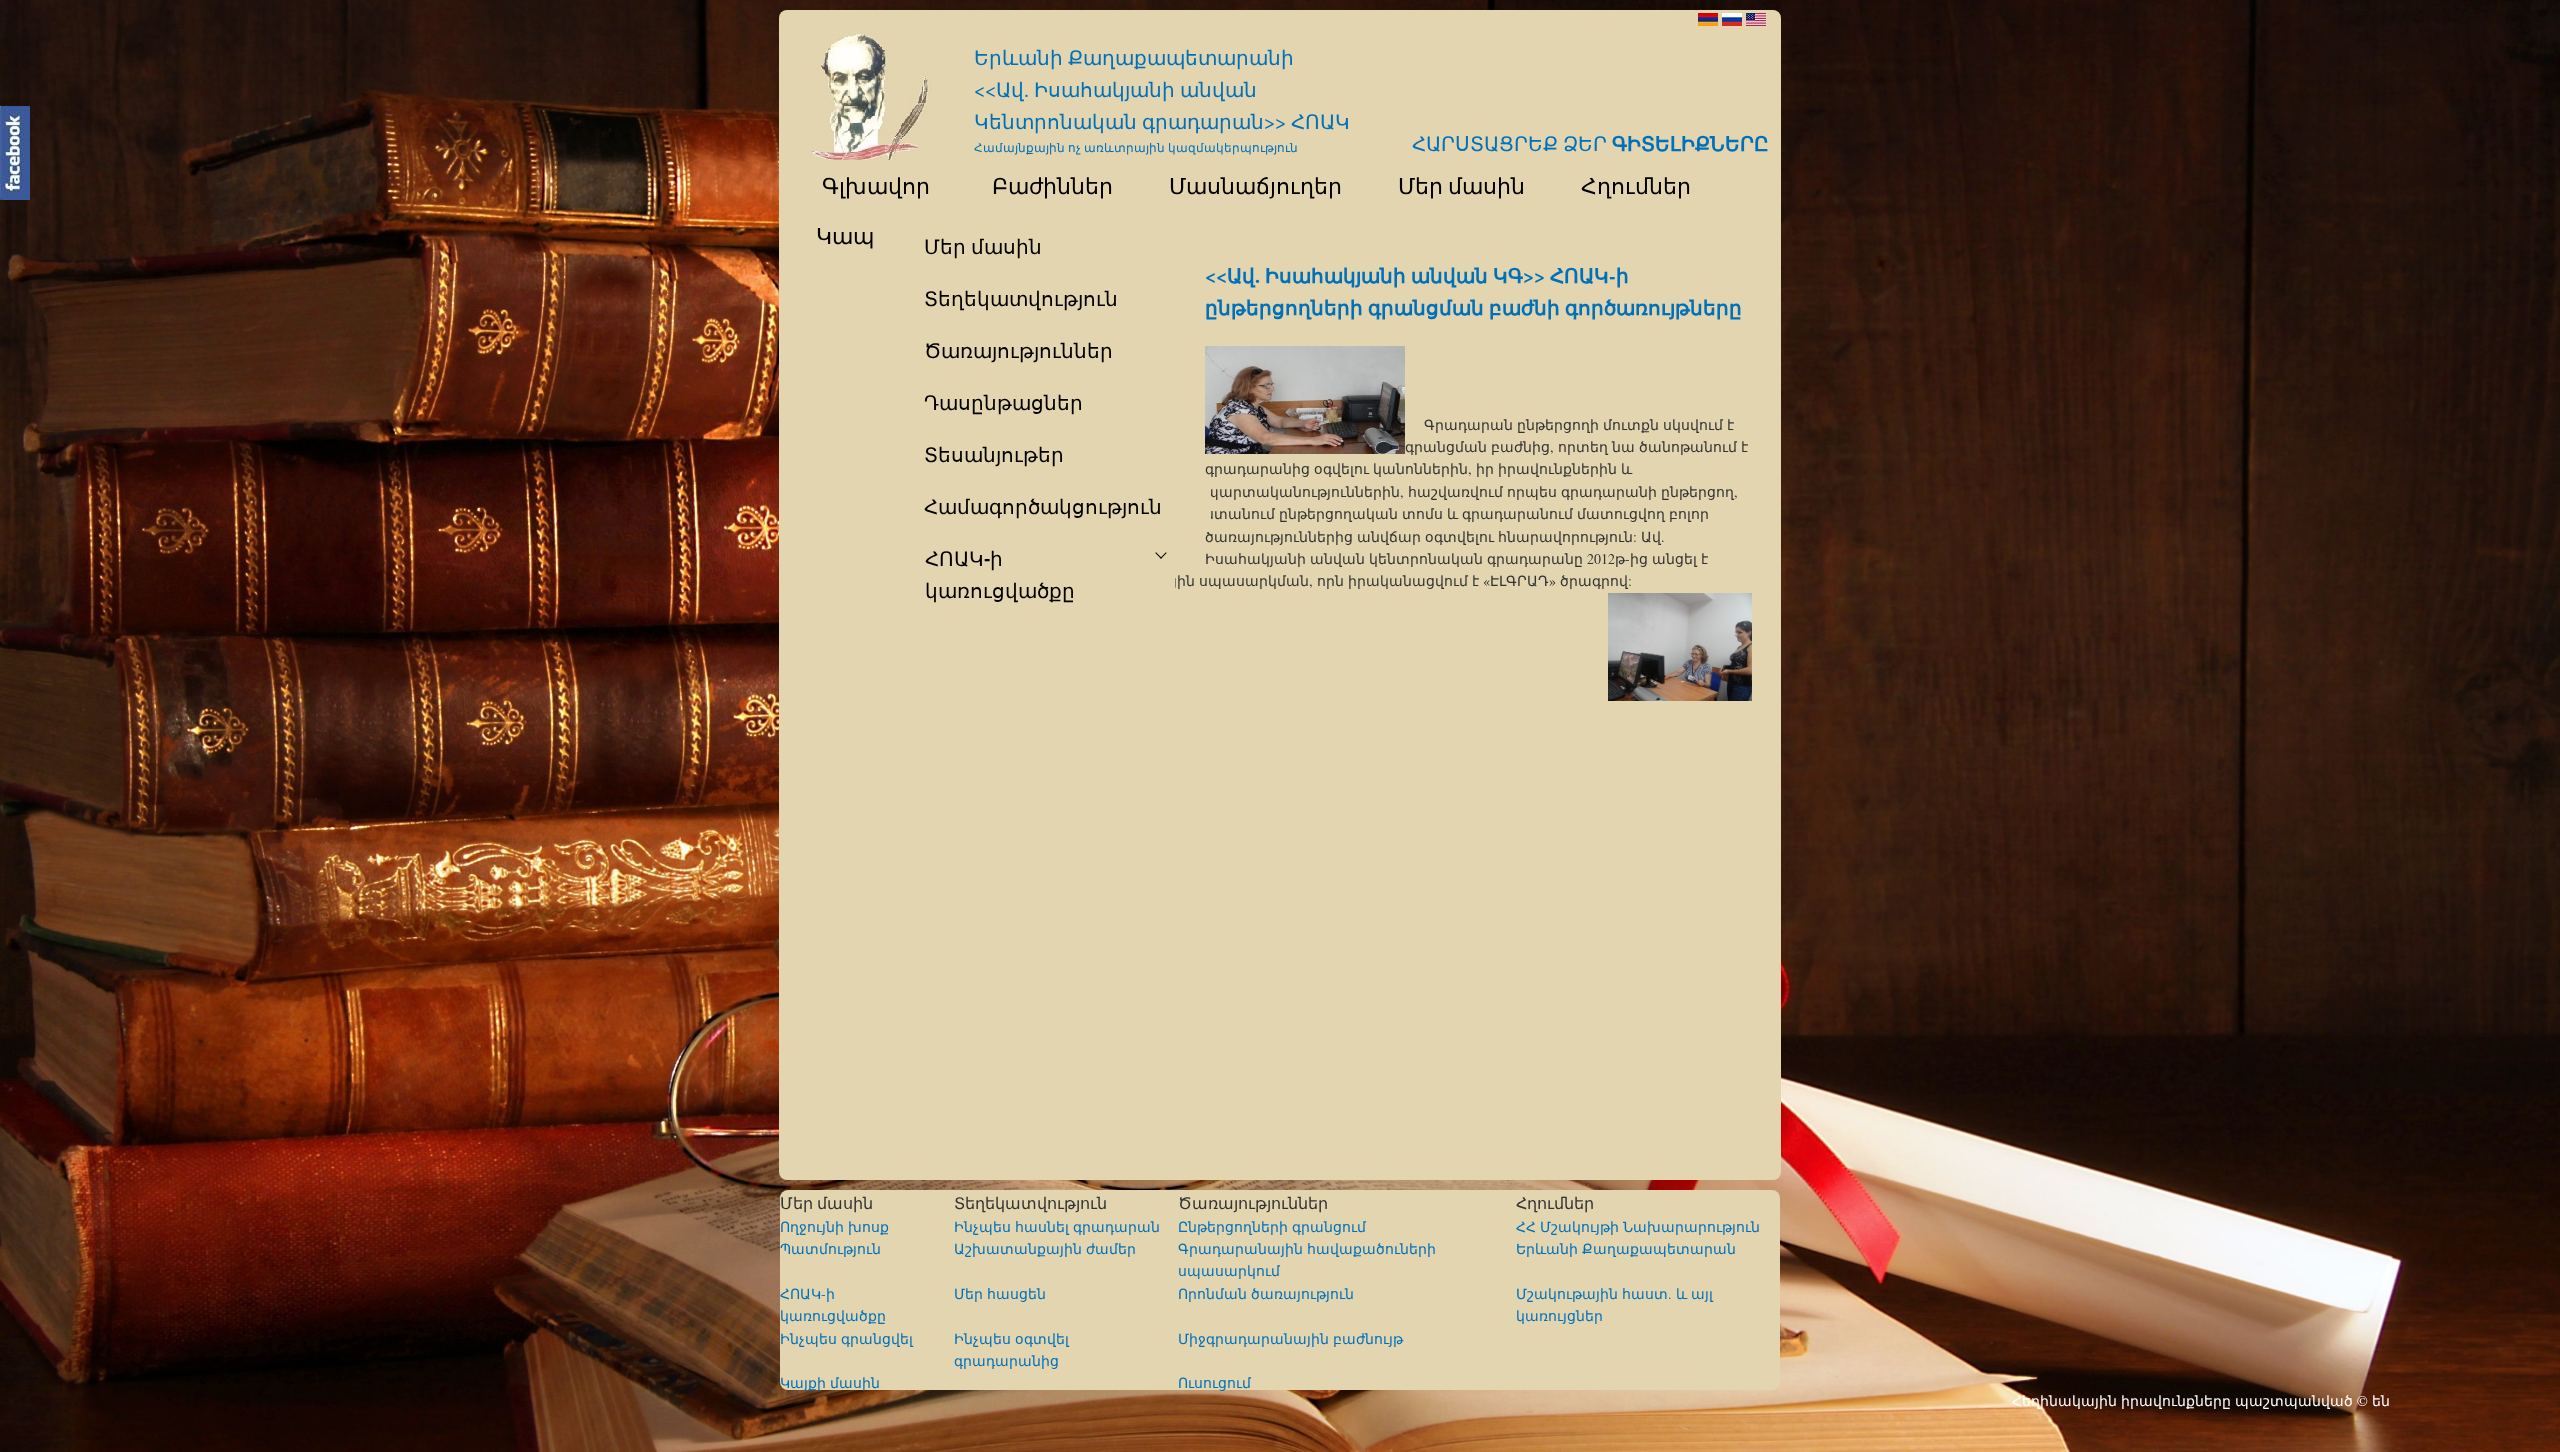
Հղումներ (1627, 185)
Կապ (842, 235)
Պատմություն (830, 1248)
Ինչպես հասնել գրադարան (1057, 1226)
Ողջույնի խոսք (834, 1226)
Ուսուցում (1214, 1382)
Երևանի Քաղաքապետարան (1626, 1248)
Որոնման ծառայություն (1266, 1293)
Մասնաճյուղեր (1246, 185)
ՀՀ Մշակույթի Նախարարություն (1638, 1226)
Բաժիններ (1040, 185)
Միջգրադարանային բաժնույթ (1290, 1338)
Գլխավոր (864, 185)
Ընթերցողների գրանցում (1272, 1226)
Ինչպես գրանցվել (846, 1338)
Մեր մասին (1452, 185)
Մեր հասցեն (1000, 1293)
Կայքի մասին (830, 1382)
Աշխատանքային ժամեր (1045, 1248)
